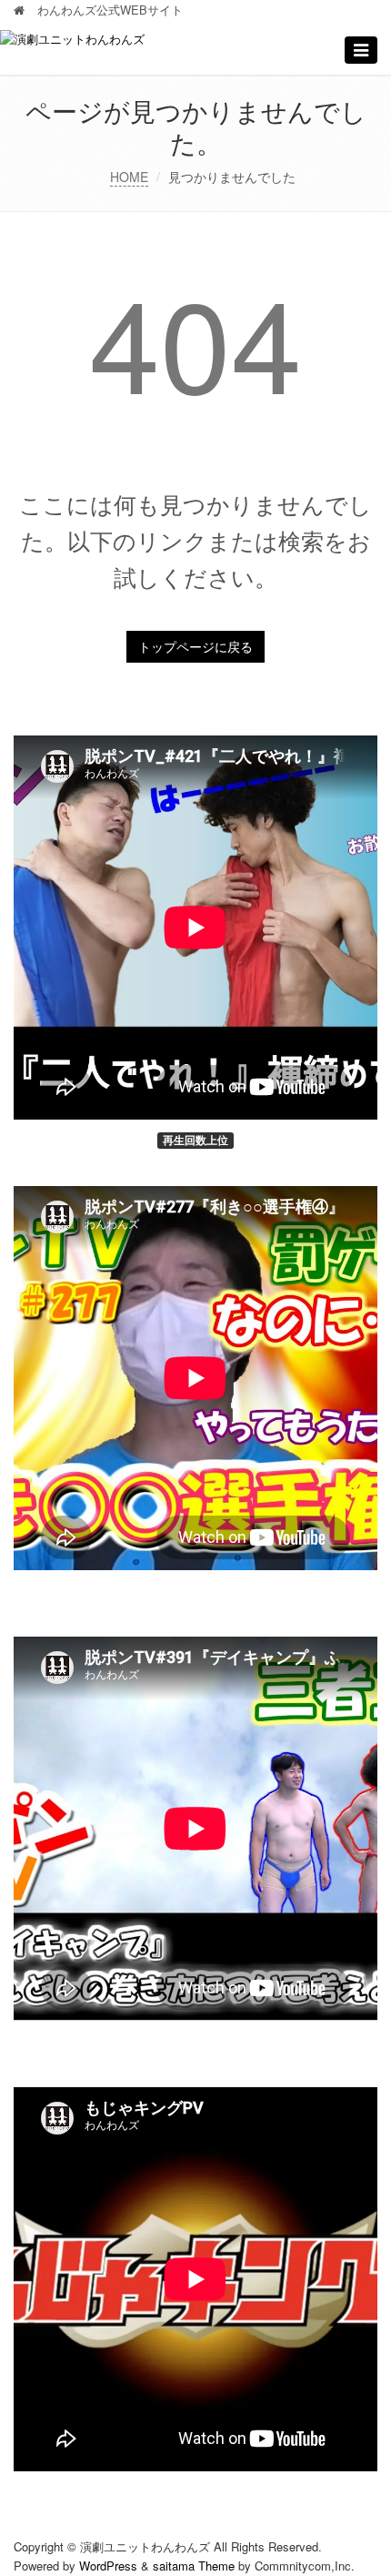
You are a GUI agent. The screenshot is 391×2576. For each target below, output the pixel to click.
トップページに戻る (195, 646)
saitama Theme (194, 2566)
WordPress (108, 2566)
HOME (129, 177)
